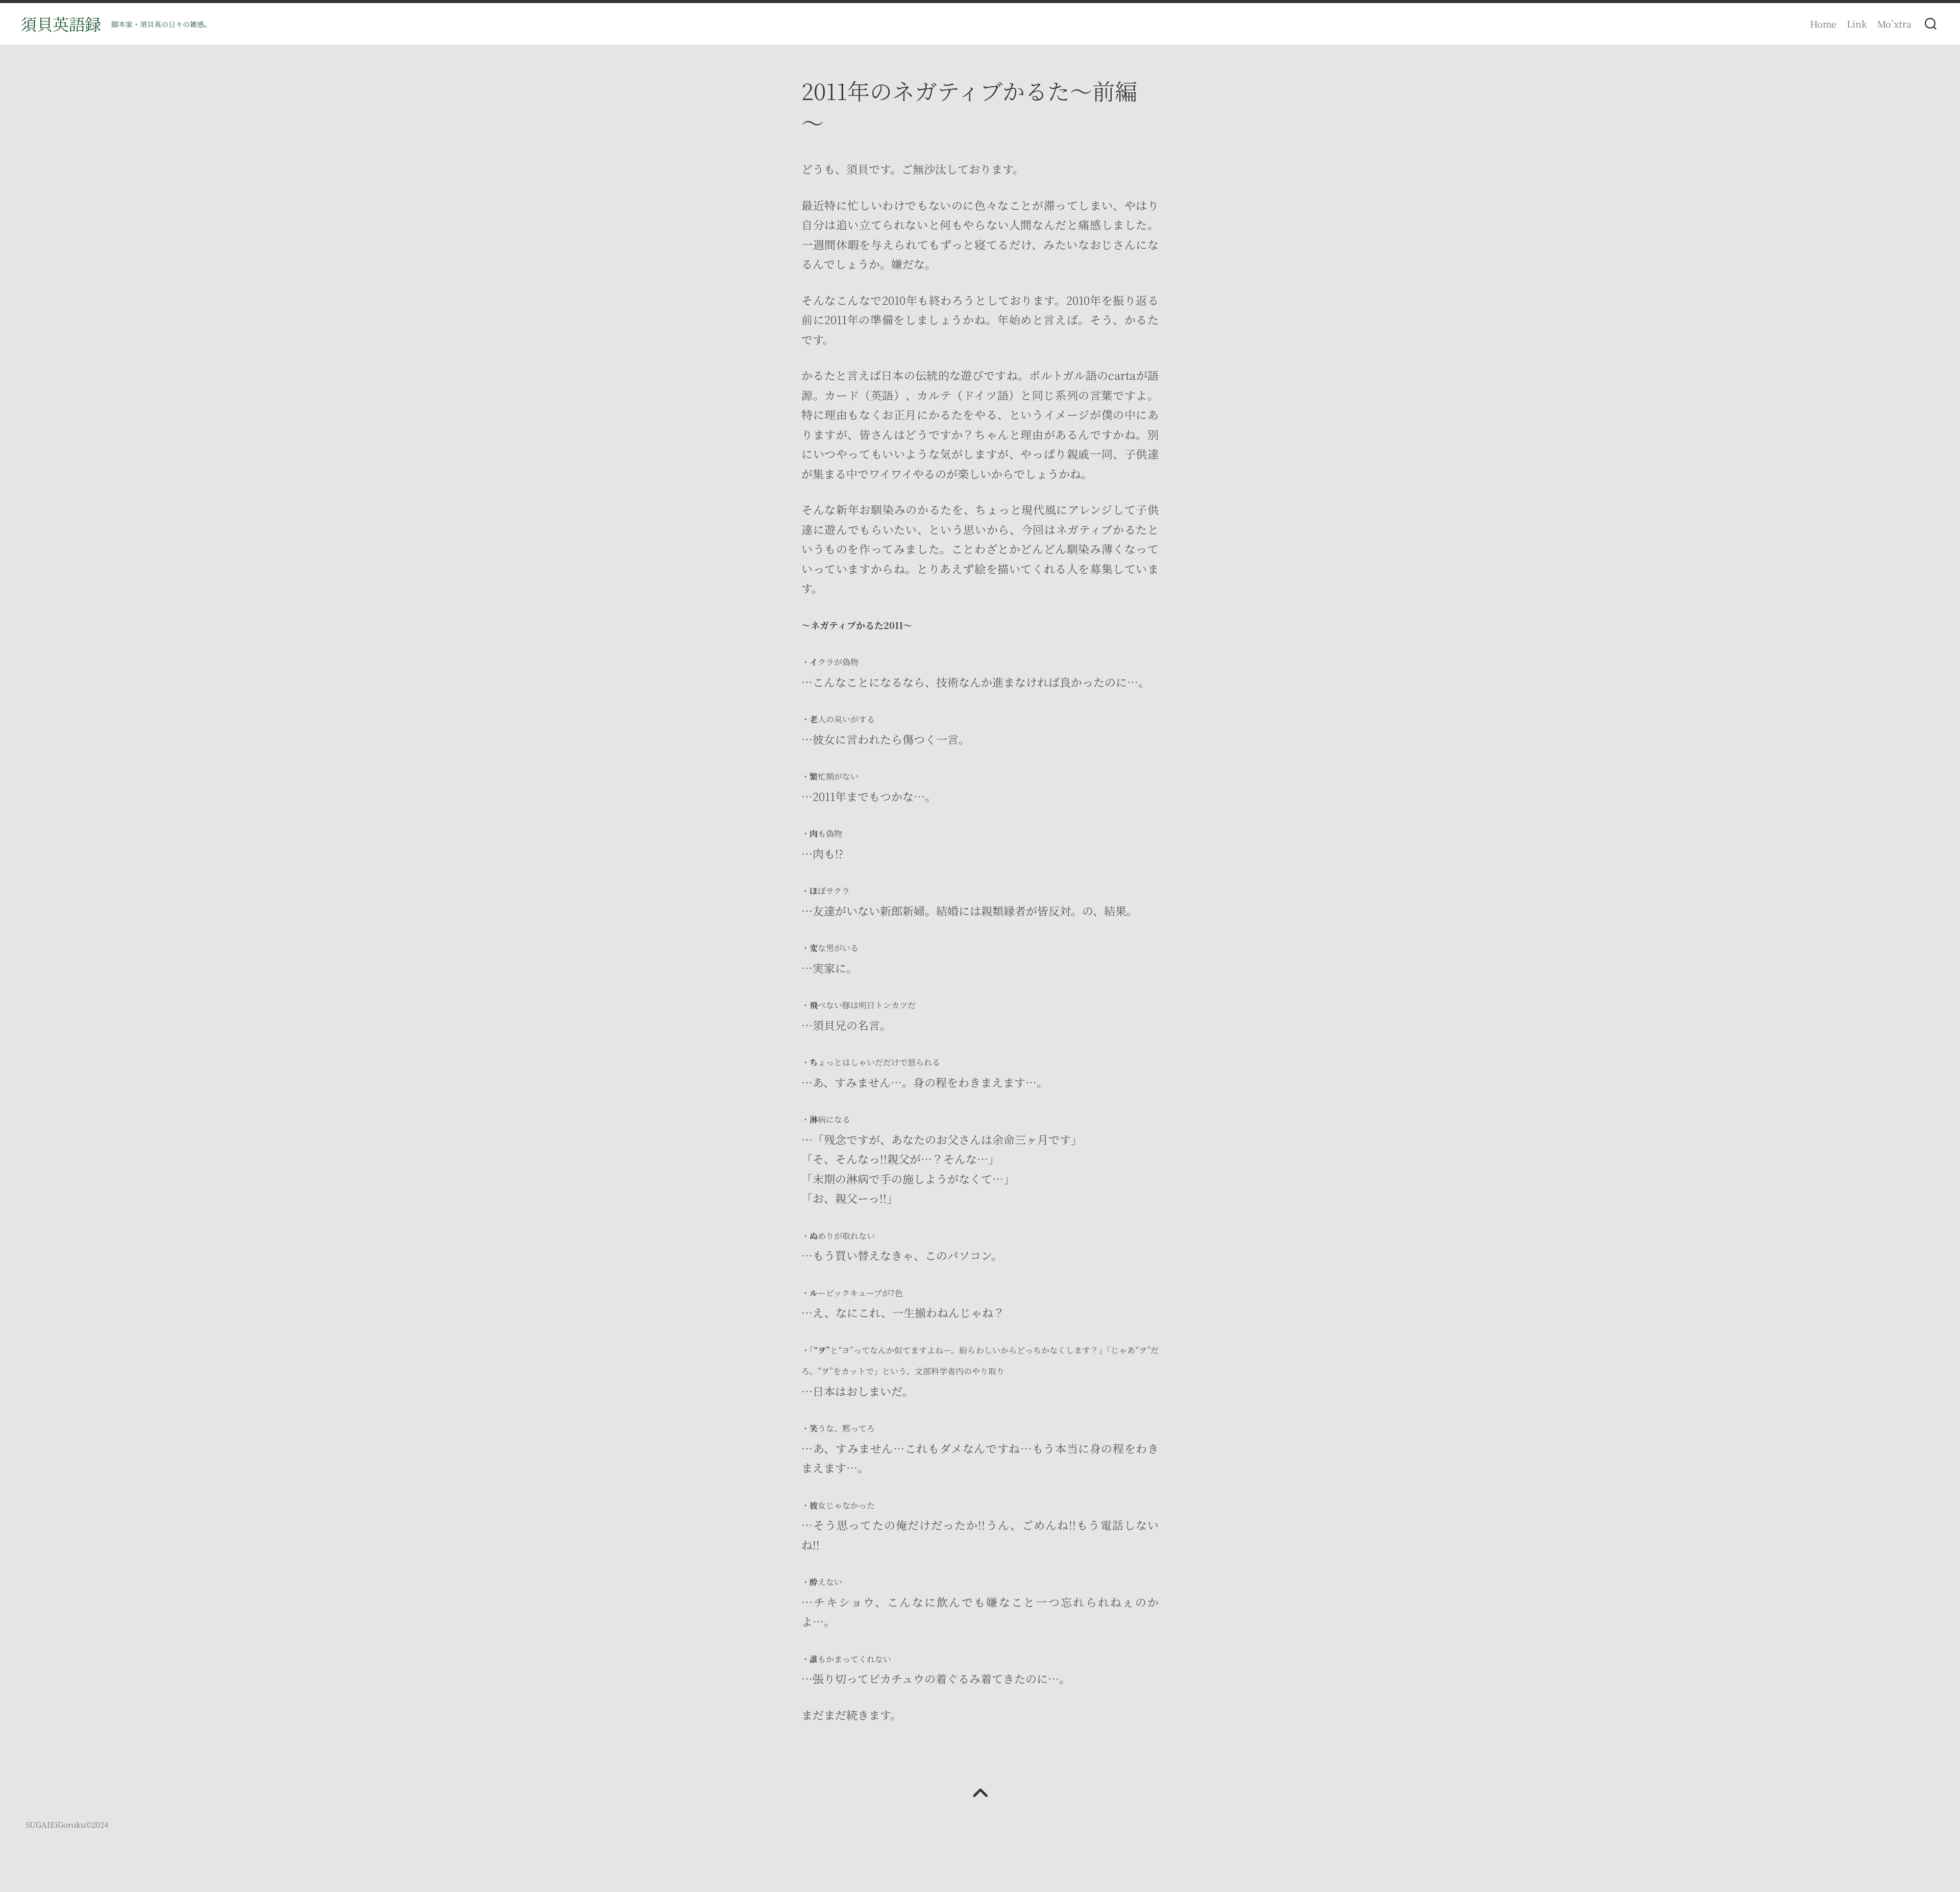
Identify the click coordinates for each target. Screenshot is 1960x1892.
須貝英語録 (61, 23)
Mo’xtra (1894, 23)
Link (1857, 23)
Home (1823, 23)
